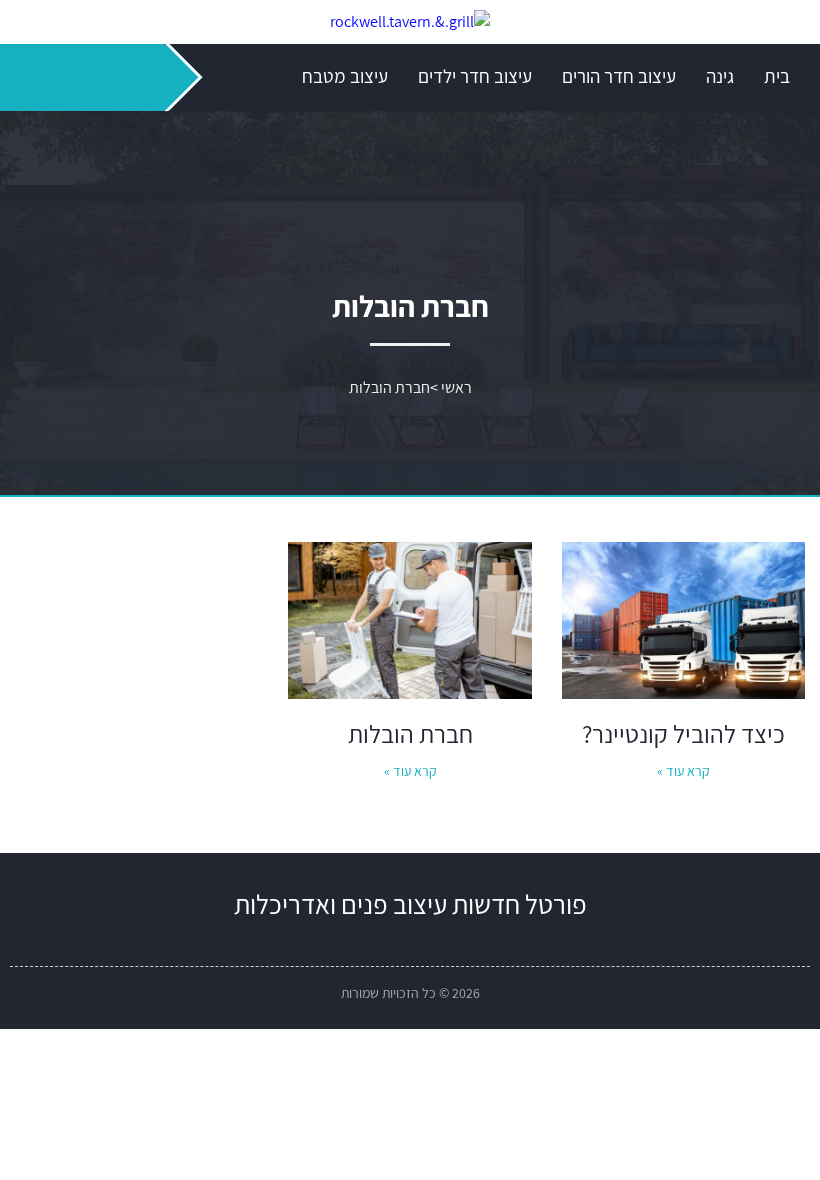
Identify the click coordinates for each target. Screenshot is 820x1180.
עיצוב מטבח (345, 76)
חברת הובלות (410, 733)
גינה (720, 76)
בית (777, 76)
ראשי (456, 387)
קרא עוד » (683, 771)
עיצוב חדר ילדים (475, 76)
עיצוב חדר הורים (619, 76)
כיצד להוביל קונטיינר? (683, 733)
